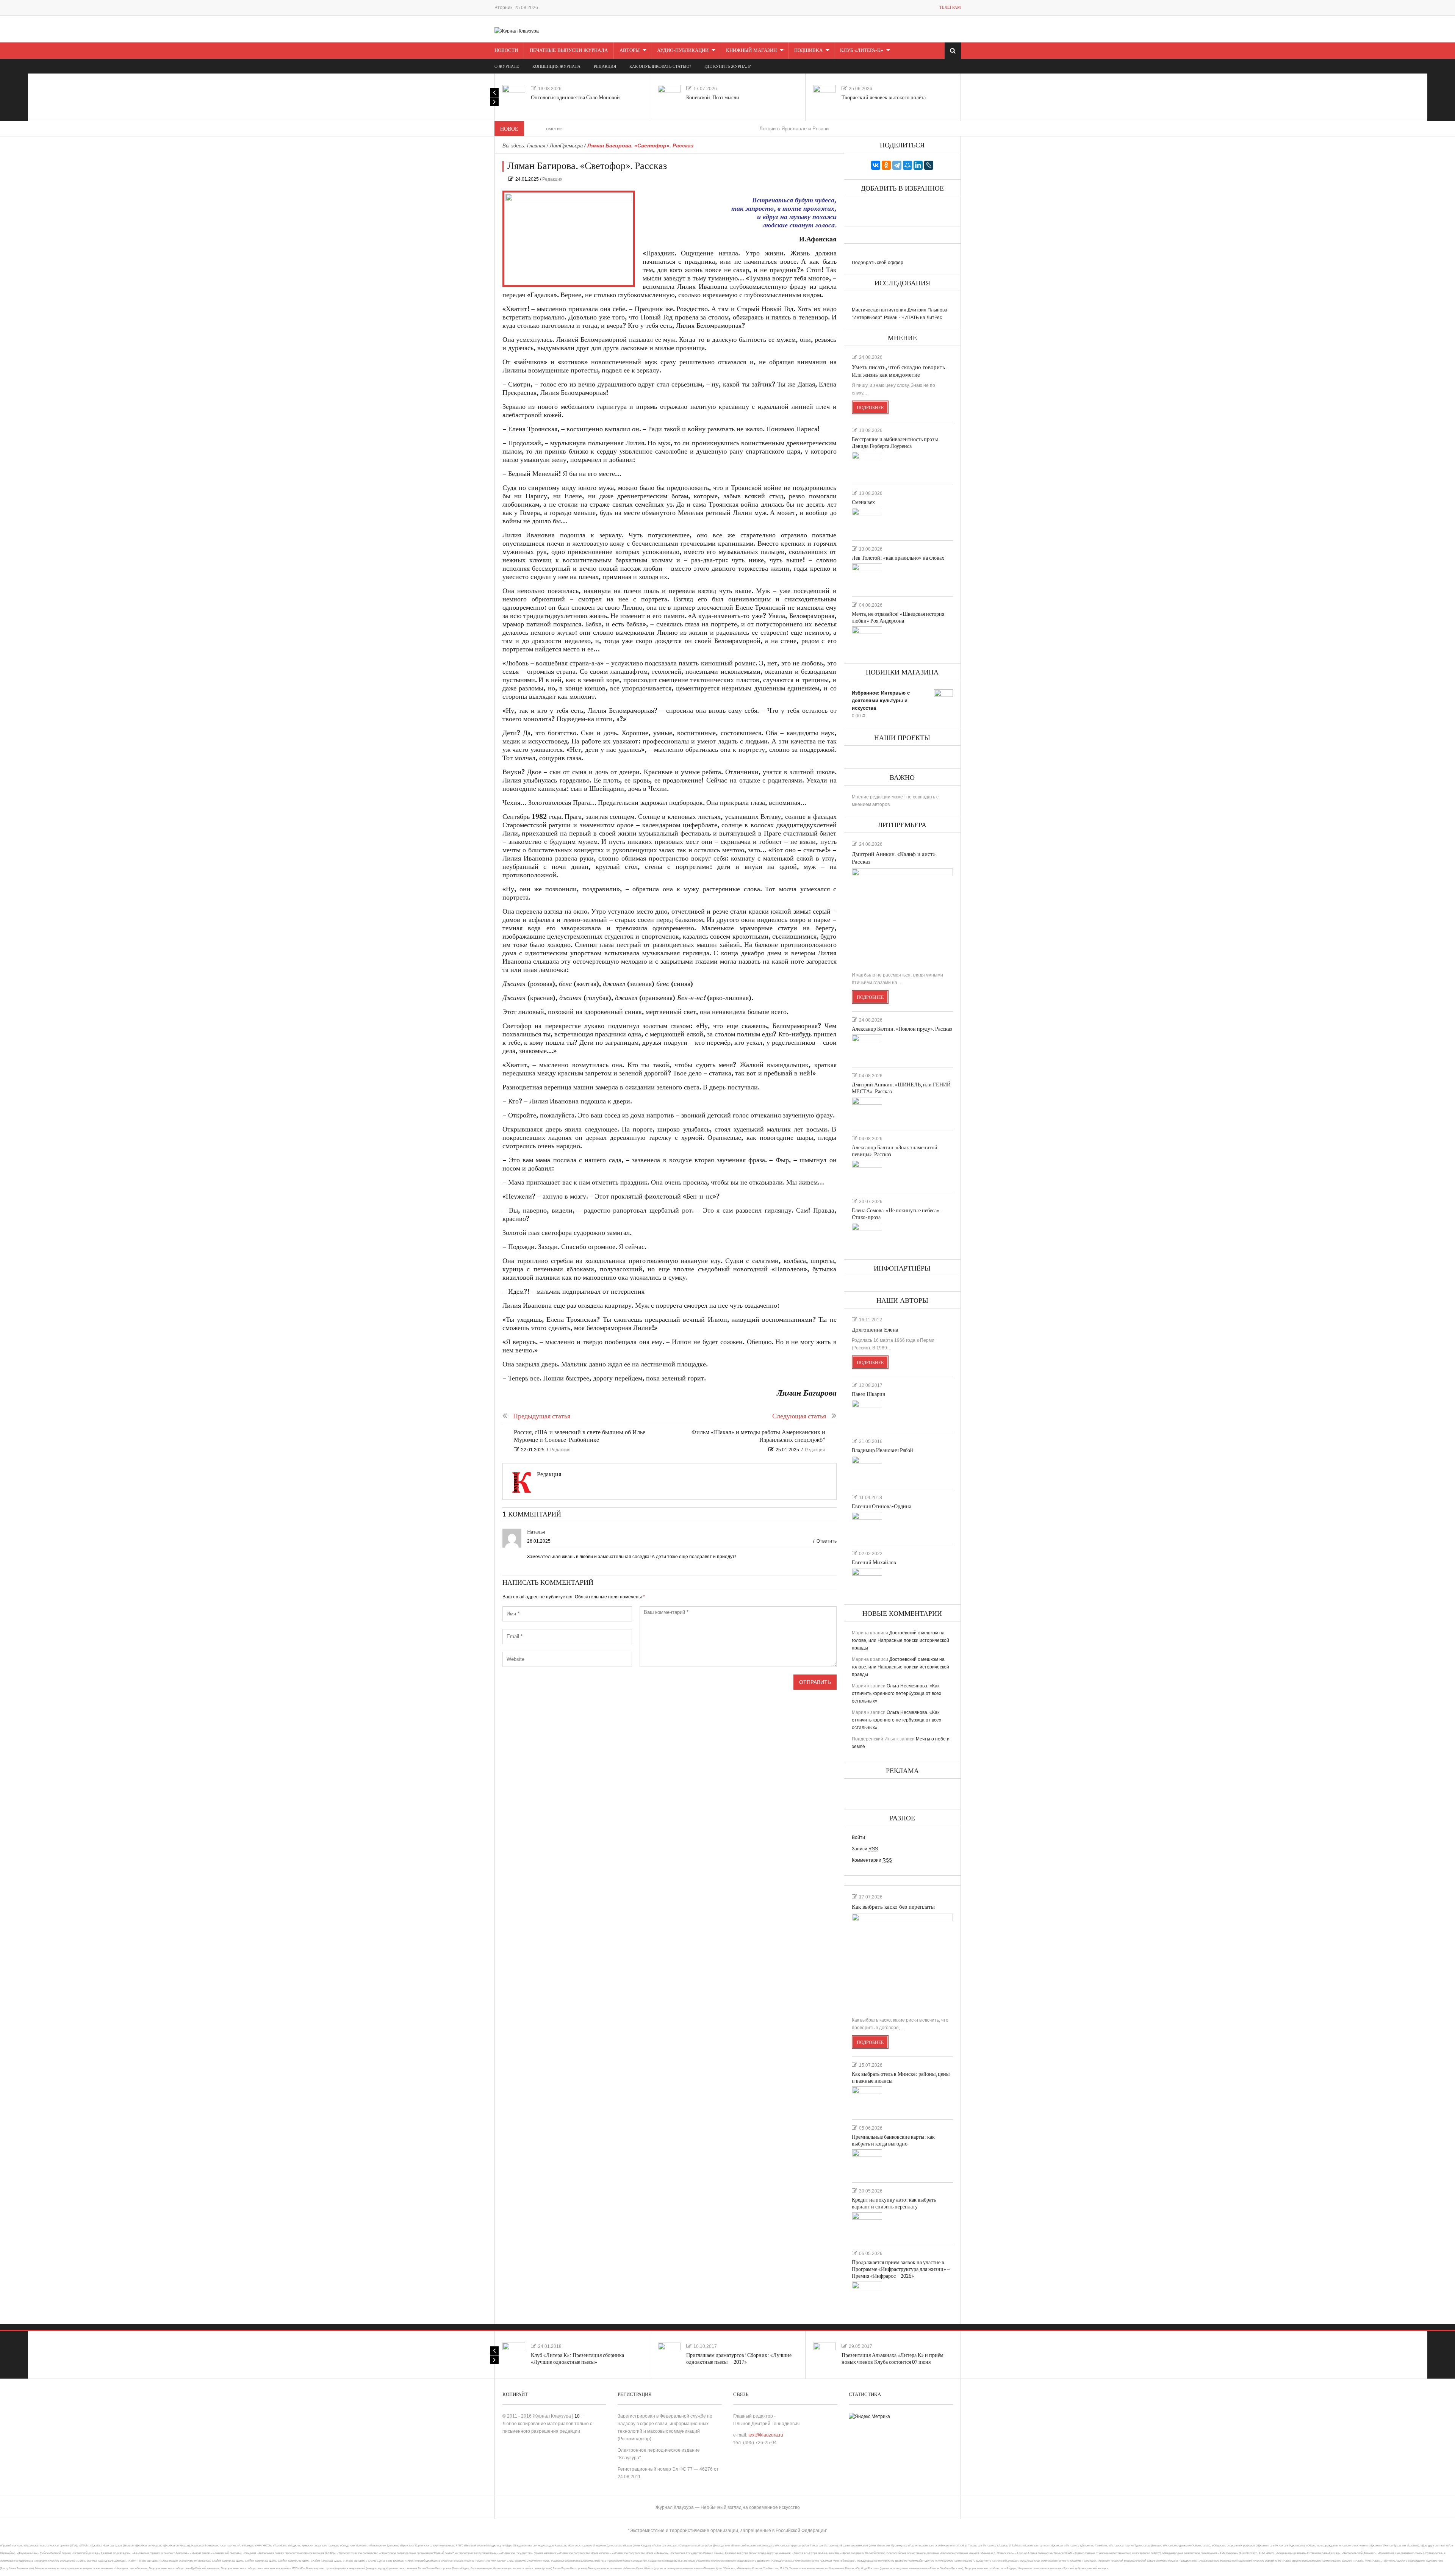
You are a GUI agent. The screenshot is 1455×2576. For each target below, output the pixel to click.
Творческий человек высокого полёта (884, 98)
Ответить (827, 1541)
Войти (858, 1837)
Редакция (552, 179)
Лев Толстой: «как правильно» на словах (898, 558)
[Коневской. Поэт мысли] (669, 96)
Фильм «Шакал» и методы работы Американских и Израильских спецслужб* (758, 1436)
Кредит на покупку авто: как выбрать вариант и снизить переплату (894, 2203)
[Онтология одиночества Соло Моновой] (514, 96)
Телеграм (950, 7)
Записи (865, 1849)
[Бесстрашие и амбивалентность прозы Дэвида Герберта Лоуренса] (867, 465)
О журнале (507, 67)
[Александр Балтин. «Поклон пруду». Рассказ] (867, 1048)
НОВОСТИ (506, 50)
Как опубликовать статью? (660, 67)
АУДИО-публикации (683, 50)
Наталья (536, 1532)
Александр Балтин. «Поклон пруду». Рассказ (902, 1029)
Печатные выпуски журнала (569, 50)
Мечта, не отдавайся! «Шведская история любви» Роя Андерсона (898, 617)
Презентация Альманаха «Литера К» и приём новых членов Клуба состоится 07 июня (893, 2359)
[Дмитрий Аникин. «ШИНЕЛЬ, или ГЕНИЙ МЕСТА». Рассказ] (867, 1110)
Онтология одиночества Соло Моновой (575, 98)
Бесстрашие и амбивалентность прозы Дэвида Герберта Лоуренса (895, 443)
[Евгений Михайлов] (867, 1581)
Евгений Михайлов (874, 1563)
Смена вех (863, 502)
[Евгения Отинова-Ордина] (867, 1525)
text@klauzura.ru (766, 2435)
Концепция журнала (556, 67)
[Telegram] (897, 165)
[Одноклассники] (886, 165)
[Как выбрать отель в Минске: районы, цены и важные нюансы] (867, 2100)
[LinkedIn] (918, 165)
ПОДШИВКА (808, 50)
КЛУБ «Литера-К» (862, 50)
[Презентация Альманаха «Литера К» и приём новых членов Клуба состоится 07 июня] (824, 2354)
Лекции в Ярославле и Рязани (675, 129)
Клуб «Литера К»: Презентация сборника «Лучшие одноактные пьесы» (577, 2359)
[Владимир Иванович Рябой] (867, 1469)
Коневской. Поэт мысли (713, 98)
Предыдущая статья (542, 1416)
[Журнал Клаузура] (517, 31)
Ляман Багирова (807, 1393)
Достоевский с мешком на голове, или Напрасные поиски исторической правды (900, 1640)
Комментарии (872, 1860)
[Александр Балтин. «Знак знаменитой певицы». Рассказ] (867, 1173)
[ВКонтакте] (876, 165)
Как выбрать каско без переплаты (893, 1907)
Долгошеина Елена (875, 1330)
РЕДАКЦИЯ (605, 67)
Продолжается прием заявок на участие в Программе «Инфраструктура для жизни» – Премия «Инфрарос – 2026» (901, 2269)
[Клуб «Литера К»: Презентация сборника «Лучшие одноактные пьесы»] (514, 2354)
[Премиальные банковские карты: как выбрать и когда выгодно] (867, 2163)
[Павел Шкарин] (867, 1413)
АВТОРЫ (630, 50)
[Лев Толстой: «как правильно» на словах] (867, 577)
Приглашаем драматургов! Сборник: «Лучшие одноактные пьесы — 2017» (739, 2359)
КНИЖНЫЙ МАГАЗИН (751, 50)
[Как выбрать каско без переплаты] (902, 1962)
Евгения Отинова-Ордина (882, 1506)
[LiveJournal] (929, 165)
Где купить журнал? (727, 67)
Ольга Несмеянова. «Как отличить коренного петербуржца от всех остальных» (896, 1693)
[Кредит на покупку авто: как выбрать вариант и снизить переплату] (867, 2225)
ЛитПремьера (566, 146)
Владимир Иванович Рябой (882, 1450)
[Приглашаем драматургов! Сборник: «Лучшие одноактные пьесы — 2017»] (669, 2354)
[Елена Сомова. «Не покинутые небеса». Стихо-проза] (867, 1236)
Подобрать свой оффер (878, 263)
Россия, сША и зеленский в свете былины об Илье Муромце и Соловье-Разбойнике (580, 1436)
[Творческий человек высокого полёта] (824, 96)
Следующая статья (799, 1416)
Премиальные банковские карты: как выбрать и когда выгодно (893, 2140)
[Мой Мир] (907, 165)
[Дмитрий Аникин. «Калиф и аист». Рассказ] (902, 917)
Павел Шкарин (869, 1394)
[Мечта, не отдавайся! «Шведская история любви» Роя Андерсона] (867, 640)
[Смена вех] (867, 521)
